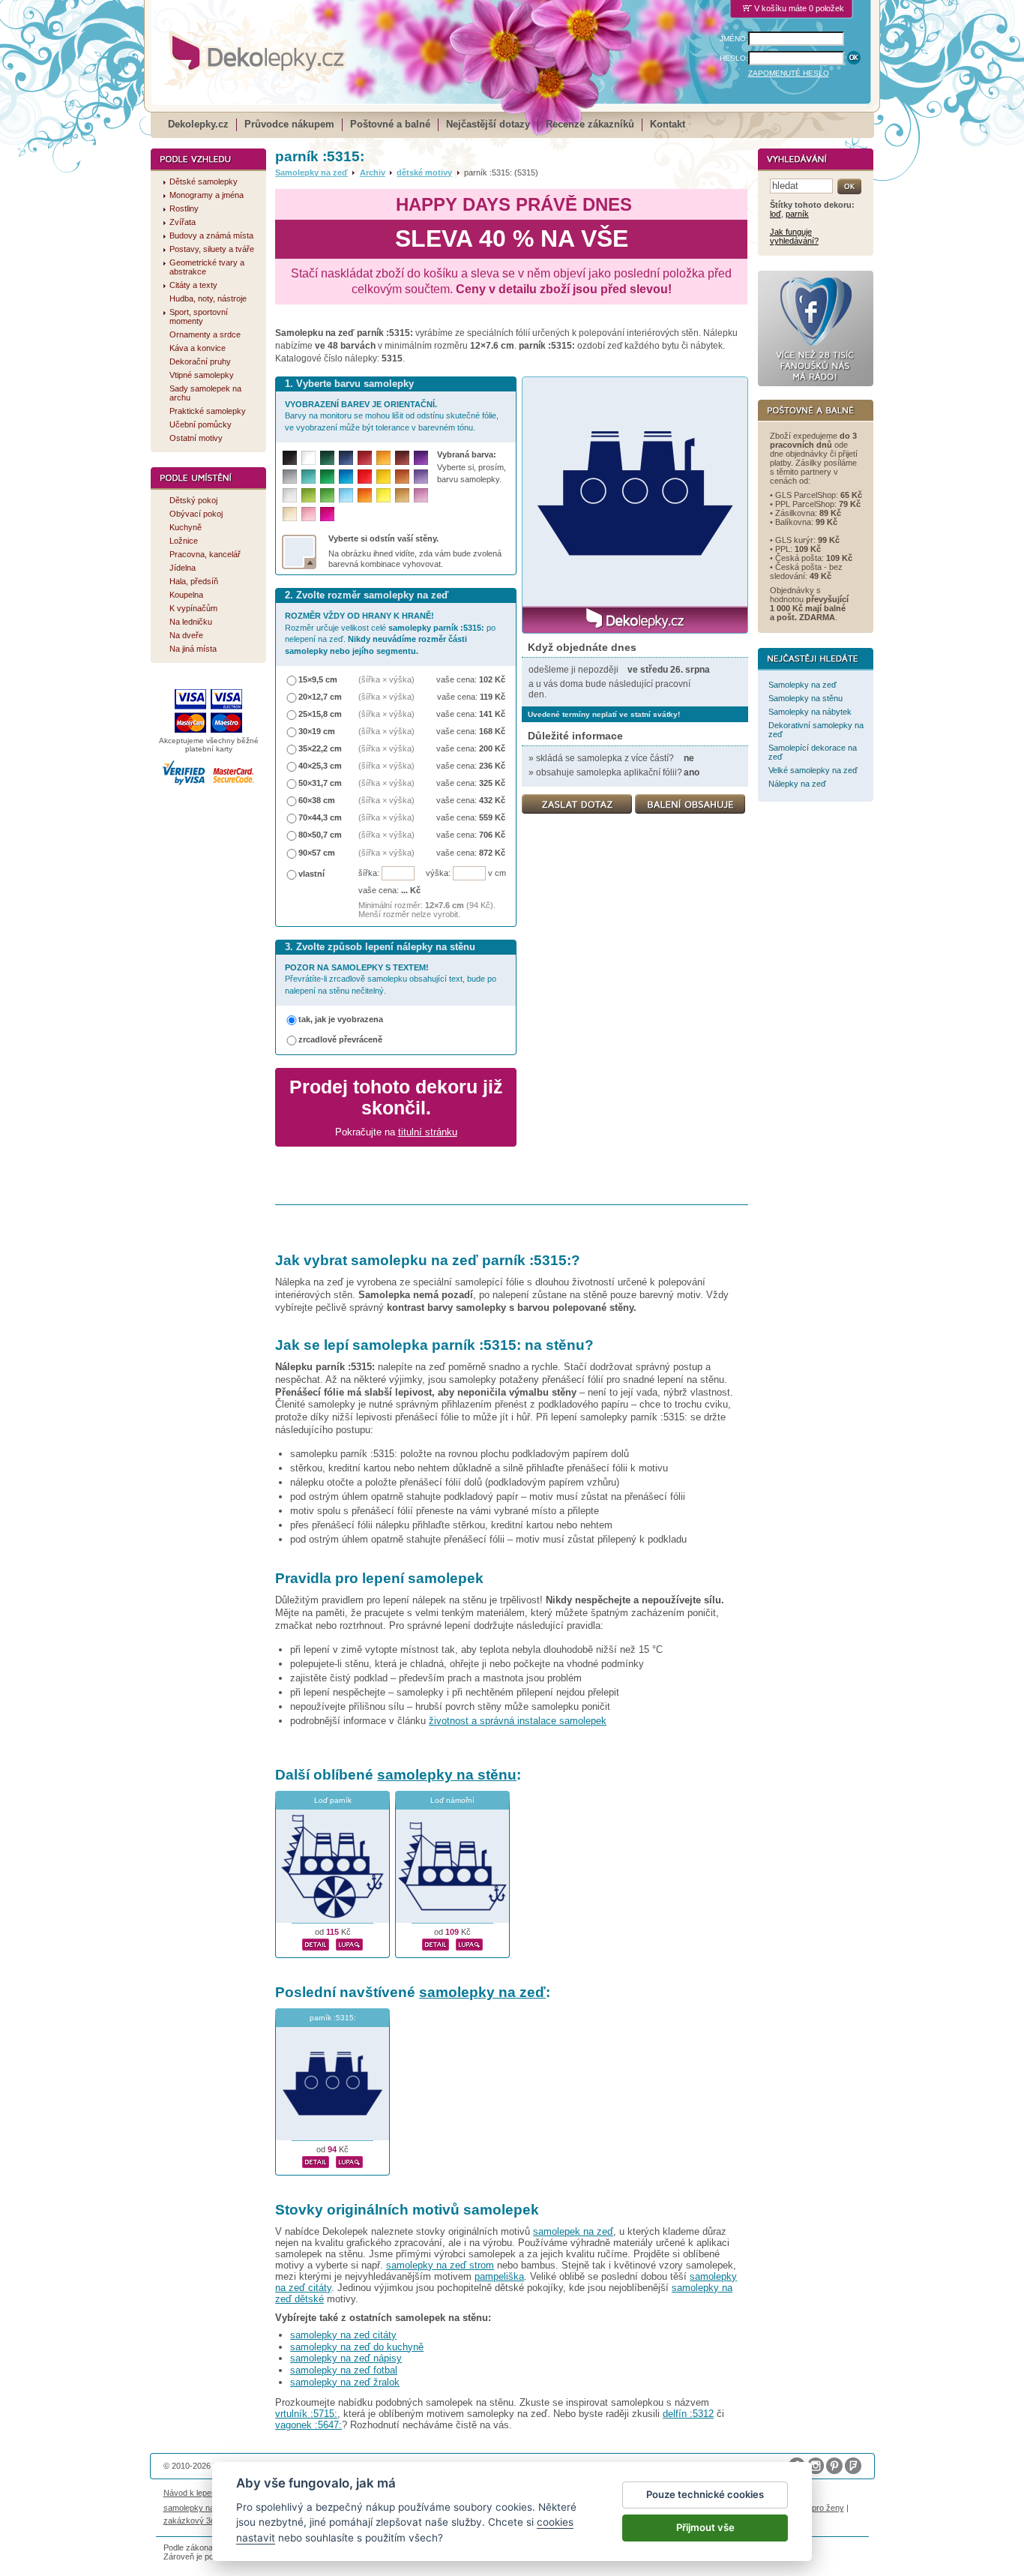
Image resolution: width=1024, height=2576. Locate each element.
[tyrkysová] (308, 477)
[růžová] (308, 514)
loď (775, 214)
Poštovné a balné (390, 124)
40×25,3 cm (320, 766)
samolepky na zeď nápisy (346, 2358)
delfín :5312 (688, 2414)
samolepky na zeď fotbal (344, 2370)
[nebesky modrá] (346, 477)
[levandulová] (421, 477)
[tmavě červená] (365, 458)
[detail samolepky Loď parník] (316, 1942)
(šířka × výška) (386, 679)
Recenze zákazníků (590, 124)
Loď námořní (452, 1800)
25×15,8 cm (320, 714)
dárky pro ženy (816, 2508)
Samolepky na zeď (311, 172)
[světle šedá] (290, 495)
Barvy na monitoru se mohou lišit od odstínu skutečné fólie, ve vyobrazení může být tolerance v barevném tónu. (392, 416)
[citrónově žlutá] (383, 495)
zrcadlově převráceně (340, 1039)
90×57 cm (317, 853)
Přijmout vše (705, 2527)
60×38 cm (317, 800)
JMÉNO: (734, 39)
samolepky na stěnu (447, 1775)
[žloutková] (383, 458)
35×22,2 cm (320, 748)
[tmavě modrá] (346, 458)
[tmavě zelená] (327, 458)
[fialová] (421, 458)
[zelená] (327, 477)
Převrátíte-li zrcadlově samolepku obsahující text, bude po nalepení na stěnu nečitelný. (391, 979)
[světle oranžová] (365, 495)
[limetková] (308, 495)
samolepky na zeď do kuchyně (357, 2347)
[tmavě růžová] (327, 514)
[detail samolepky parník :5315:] (316, 2160)
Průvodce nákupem (289, 124)
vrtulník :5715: (306, 2414)
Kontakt (668, 124)
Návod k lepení (191, 2493)
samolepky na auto (198, 2508)
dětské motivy (424, 172)
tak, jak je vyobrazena (341, 1019)
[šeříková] (421, 495)
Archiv (373, 172)
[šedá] (290, 477)
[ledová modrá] (346, 495)
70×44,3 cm (320, 817)
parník (797, 214)
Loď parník (333, 1800)
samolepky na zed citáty (343, 2335)
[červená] (365, 477)
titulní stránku (428, 1132)
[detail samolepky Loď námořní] (436, 1942)
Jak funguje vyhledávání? (794, 236)
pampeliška (499, 2276)
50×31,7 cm (320, 783)
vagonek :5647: (308, 2425)
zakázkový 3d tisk (197, 2521)
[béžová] (290, 514)
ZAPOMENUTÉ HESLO (789, 73)
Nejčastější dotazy (488, 124)
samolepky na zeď (482, 1992)
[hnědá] (402, 458)
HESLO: (734, 58)
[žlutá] (383, 477)
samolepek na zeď (573, 2231)
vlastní (311, 874)
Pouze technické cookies (705, 2494)
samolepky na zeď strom (440, 2265)
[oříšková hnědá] (402, 477)
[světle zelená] (327, 495)
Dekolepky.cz (198, 124)
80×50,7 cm (320, 835)
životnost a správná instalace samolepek (518, 1721)
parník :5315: (333, 2018)
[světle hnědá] (402, 495)
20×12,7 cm (320, 697)
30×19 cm (317, 731)
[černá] (290, 458)
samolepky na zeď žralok (345, 2382)
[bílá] (308, 458)
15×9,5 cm (318, 679)
